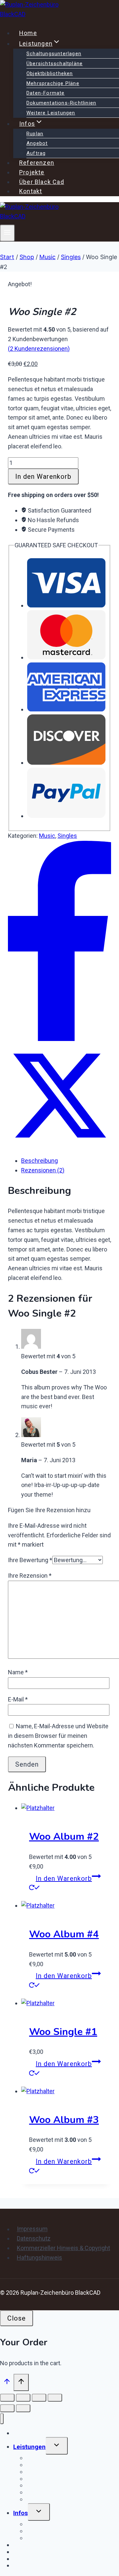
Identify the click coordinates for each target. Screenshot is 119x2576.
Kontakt (31, 191)
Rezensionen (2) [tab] (43, 1170)
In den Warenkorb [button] (64, 1878)
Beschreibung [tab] (40, 1161)
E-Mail (18, 1699)
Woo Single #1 (63, 2032)
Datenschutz (34, 2238)
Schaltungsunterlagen (54, 54)
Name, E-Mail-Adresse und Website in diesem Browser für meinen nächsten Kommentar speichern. (58, 1736)
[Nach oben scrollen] (7, 2383)
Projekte (32, 172)
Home (28, 33)
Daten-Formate (46, 93)
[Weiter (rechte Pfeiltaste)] (23, 2408)
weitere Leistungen (51, 113)
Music (47, 836)
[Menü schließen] (2, 2419)
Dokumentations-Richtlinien (61, 103)
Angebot (37, 143)
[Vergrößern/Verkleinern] (7, 2398)
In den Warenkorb (43, 476)
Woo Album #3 (64, 2120)
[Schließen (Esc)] (55, 2398)
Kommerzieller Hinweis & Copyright (63, 2248)
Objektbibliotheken (50, 73)
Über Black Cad (42, 182)
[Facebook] (59, 1039)
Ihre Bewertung (30, 1560)
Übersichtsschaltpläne (55, 64)
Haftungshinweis (40, 2258)
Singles (67, 836)
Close (17, 2318)
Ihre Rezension (30, 1576)
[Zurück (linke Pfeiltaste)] (7, 2408)
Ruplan (35, 134)
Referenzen (37, 163)
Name (18, 1672)
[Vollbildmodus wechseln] (23, 2398)
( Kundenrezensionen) (39, 349)
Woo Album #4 (64, 1934)
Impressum (32, 2229)
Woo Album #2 (64, 1837)
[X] (59, 1145)
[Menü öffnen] (7, 233)
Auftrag (36, 153)
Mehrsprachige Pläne (53, 83)
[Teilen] (39, 2398)
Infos (20, 2513)
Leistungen (29, 2447)
